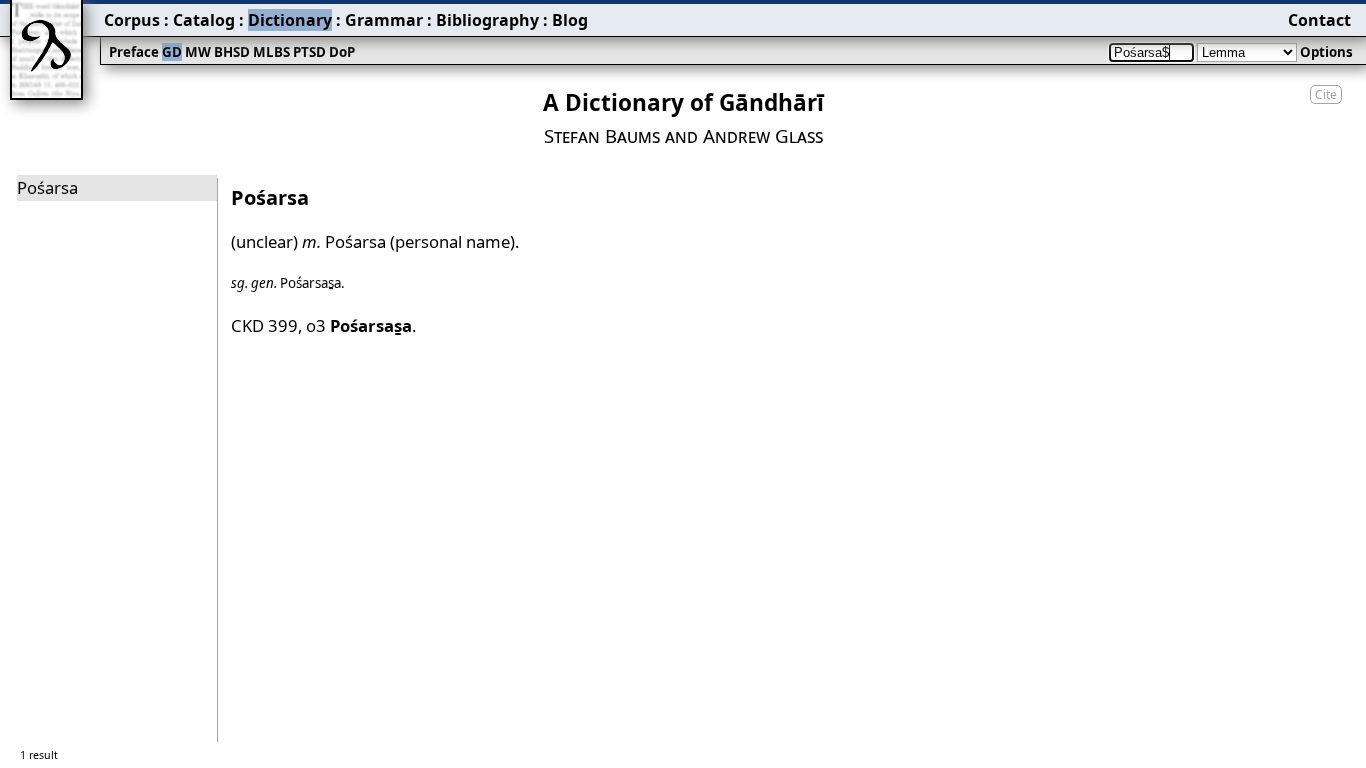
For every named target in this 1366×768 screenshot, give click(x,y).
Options (1326, 52)
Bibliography (487, 20)
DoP (342, 52)
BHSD (232, 52)
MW (198, 52)
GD (172, 52)
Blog (570, 20)
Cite (1326, 94)
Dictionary (290, 20)
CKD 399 (264, 325)
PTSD (309, 52)
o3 (359, 325)
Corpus (132, 20)
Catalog (204, 20)
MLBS (271, 52)
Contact (1319, 20)
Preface (134, 52)
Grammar (384, 20)
